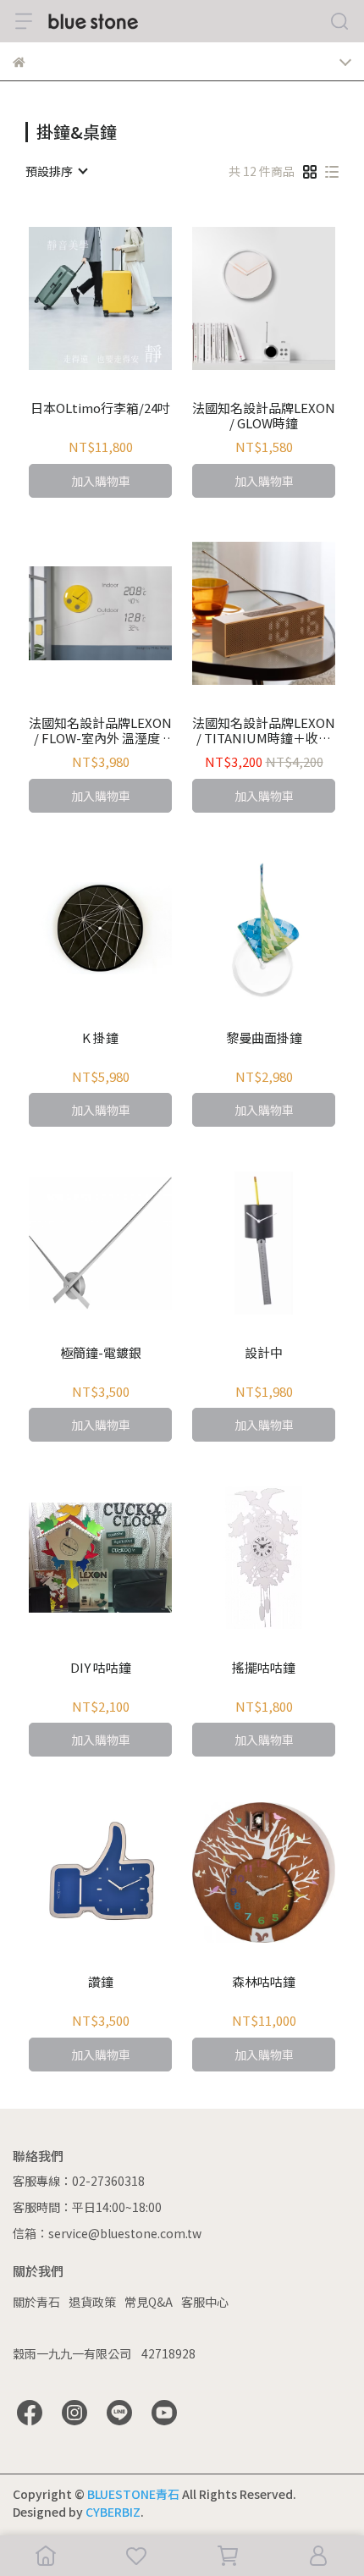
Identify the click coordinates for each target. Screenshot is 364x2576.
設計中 (264, 1353)
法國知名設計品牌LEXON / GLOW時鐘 (264, 416)
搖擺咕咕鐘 (264, 1668)
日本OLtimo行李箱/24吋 (100, 408)
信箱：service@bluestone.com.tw (107, 2233)
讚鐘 (101, 1982)
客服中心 (205, 2302)
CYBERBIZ (113, 2512)
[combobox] (56, 171)
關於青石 (36, 2302)
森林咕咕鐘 (264, 1982)
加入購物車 (101, 481)
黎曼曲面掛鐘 (264, 1038)
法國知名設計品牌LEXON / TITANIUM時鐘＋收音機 (264, 731)
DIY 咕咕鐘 (101, 1668)
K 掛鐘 (100, 1038)
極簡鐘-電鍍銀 (101, 1353)
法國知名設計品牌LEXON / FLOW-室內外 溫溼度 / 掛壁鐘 (100, 731)
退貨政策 (92, 2302)
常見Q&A (149, 2302)
